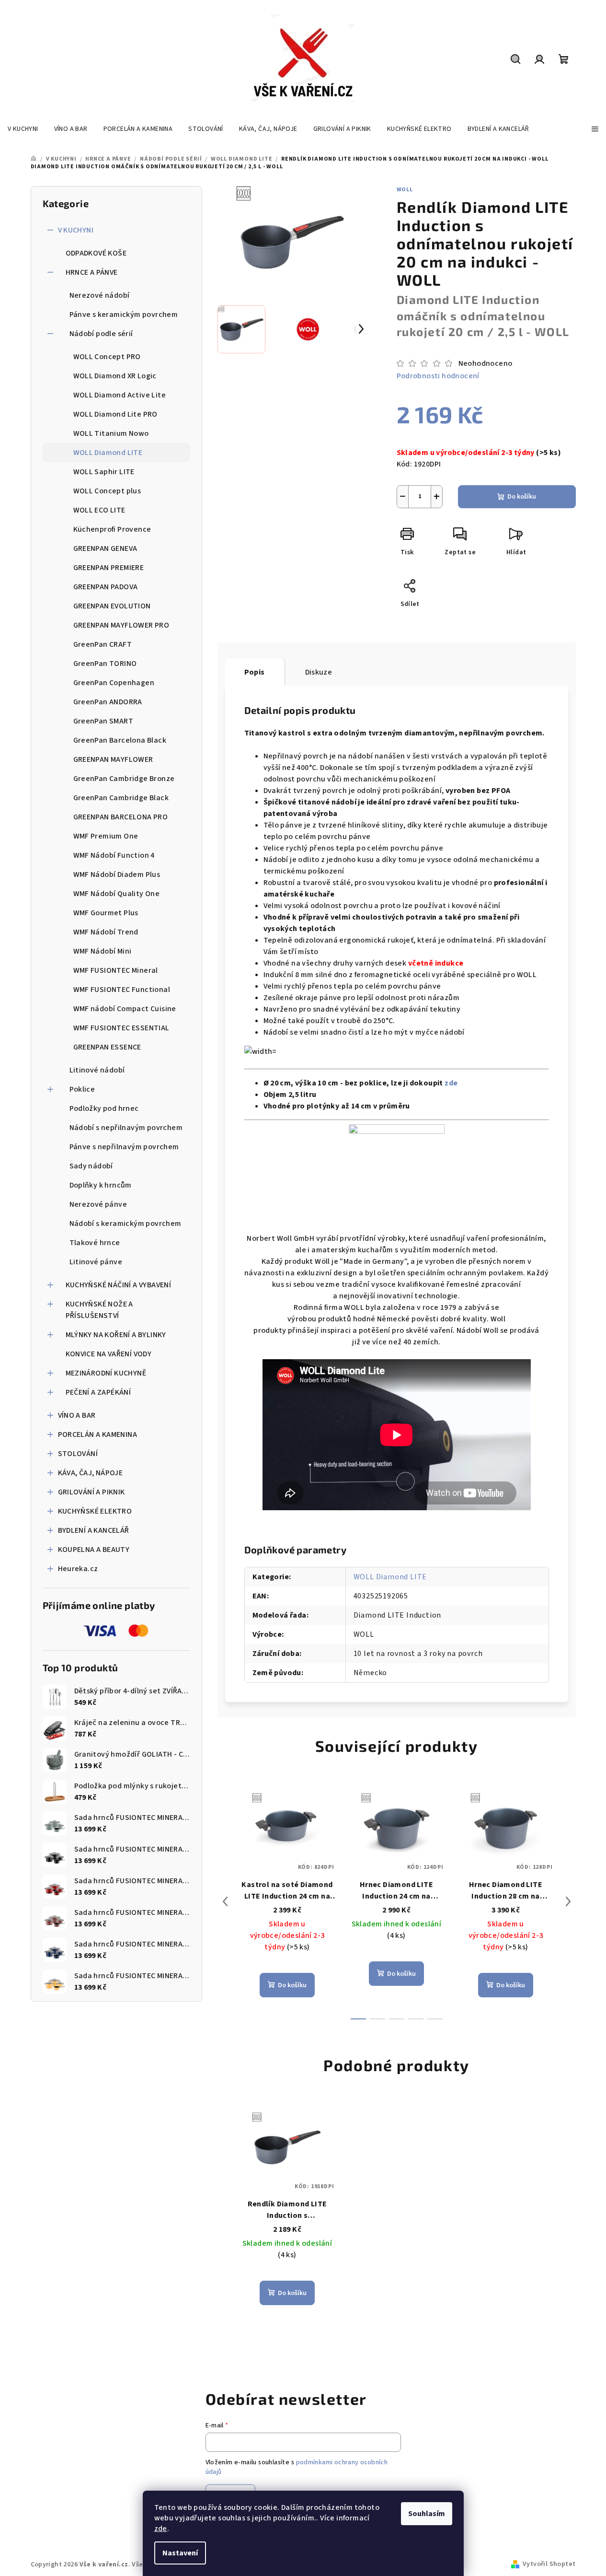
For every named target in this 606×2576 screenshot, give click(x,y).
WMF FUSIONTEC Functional (122, 990)
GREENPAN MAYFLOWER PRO (121, 625)
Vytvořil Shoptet (549, 2564)
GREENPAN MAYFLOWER (113, 759)
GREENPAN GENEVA (105, 548)
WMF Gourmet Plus (106, 913)
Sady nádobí (91, 1166)
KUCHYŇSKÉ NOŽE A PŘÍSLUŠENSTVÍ (99, 1310)
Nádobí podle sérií (101, 334)
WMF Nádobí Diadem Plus (117, 874)
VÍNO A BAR (77, 1415)
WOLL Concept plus (107, 491)
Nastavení (180, 2553)
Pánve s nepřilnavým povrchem (124, 1147)
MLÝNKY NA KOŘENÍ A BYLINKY (116, 1335)
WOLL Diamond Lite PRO (115, 414)
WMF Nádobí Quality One (117, 894)
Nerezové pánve (98, 1204)
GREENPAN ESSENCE (107, 1047)
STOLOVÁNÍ (78, 1454)
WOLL (405, 190)
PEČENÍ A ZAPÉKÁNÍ (98, 1392)
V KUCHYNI (76, 230)
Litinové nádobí (97, 1070)
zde (161, 2529)
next (568, 1901)
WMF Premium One (106, 836)
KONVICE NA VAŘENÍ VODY (109, 1354)
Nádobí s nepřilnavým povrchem (126, 1128)
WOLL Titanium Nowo (111, 433)
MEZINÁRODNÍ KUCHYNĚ (106, 1373)
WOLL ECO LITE (99, 510)
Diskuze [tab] (319, 672)
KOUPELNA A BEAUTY (94, 1550)
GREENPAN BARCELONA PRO (121, 817)
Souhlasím (427, 2514)
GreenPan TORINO (105, 664)
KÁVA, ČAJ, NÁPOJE (91, 1473)
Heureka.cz (78, 1569)
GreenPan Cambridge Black (121, 798)
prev (225, 1901)
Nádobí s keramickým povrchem (126, 1224)
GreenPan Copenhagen (114, 683)
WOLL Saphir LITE (104, 472)
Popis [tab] (255, 672)
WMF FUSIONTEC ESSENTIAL (121, 1028)
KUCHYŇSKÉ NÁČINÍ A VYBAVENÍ (119, 1285)
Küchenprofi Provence (112, 529)
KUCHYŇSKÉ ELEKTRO (95, 1511)
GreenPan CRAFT (103, 644)
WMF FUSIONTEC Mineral (116, 970)
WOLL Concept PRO (107, 357)
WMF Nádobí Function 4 (114, 855)
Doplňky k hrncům (101, 1185)
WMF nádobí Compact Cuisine (125, 1009)
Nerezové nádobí (100, 295)
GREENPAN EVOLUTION (112, 606)
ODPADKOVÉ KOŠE (96, 253)
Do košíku (522, 497)
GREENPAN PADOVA (106, 587)
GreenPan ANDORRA (108, 702)
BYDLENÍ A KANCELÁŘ (94, 1530)
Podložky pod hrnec (104, 1108)
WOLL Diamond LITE (108, 453)
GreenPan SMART (103, 721)
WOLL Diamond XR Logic (115, 376)
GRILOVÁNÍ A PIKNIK (91, 1492)
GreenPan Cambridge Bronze (124, 779)
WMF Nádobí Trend (106, 932)
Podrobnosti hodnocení (438, 376)
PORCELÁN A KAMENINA (98, 1434)
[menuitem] (23, 129)
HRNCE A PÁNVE (92, 272)
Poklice (82, 1089)
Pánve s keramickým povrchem (124, 315)
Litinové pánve (96, 1262)
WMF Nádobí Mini (103, 951)
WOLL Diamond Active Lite (120, 395)
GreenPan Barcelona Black (120, 740)
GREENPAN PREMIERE (109, 568)
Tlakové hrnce (95, 1243)
